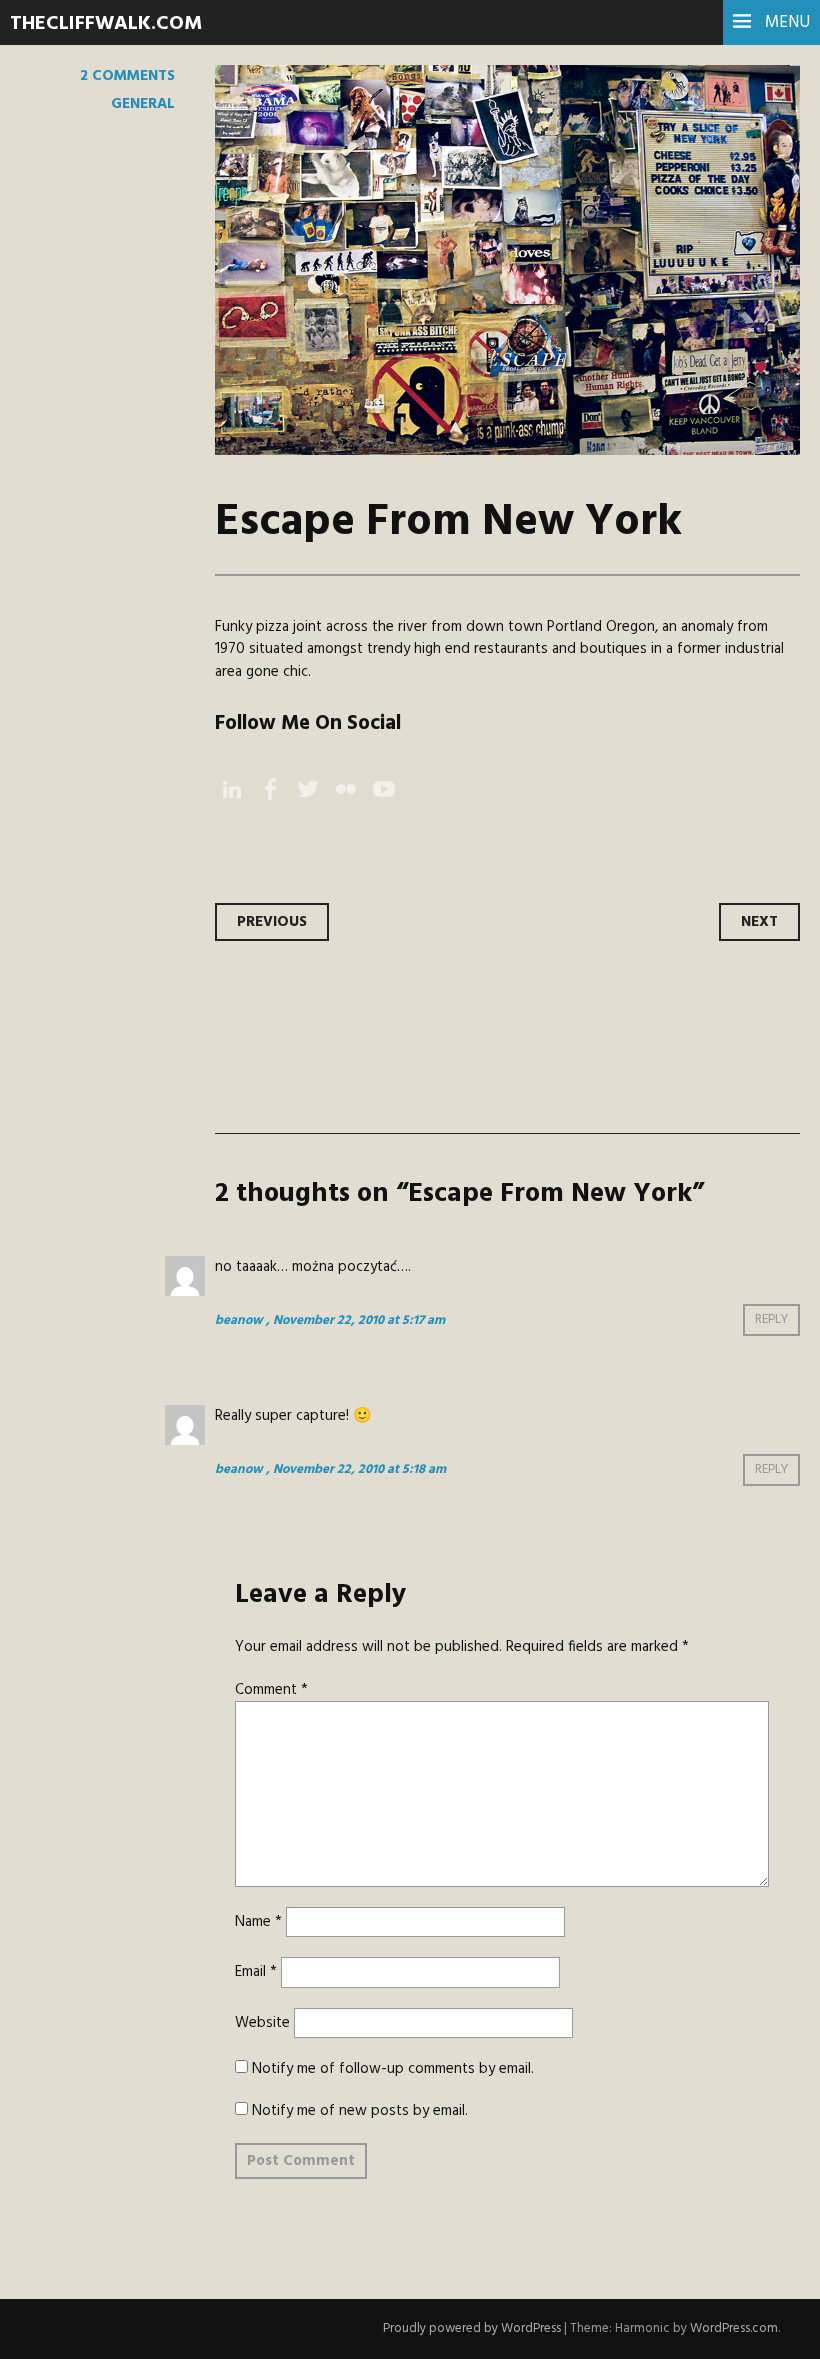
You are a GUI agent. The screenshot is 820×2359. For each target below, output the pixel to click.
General (143, 104)
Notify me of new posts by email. (360, 2111)
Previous (272, 922)
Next (759, 922)
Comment (271, 1690)
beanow (239, 1320)
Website (262, 2023)
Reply (771, 1320)
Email (256, 1972)
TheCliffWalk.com (106, 24)
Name (258, 1922)
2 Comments (127, 76)
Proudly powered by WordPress (472, 2328)
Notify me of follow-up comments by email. (393, 2069)
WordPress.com (734, 2328)
